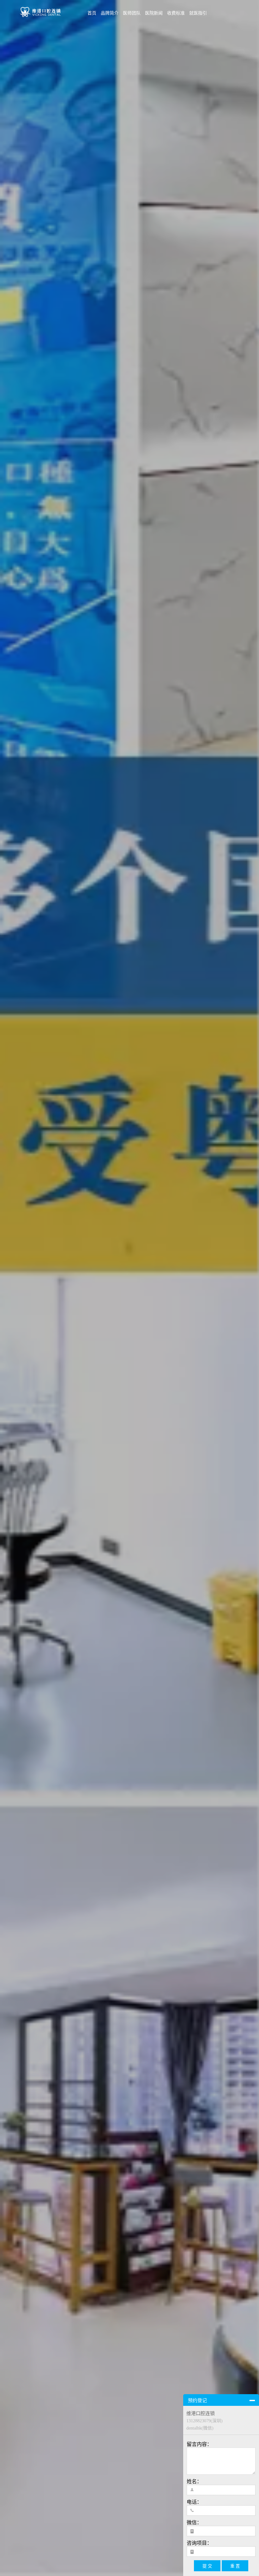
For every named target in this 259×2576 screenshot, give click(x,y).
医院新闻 (154, 13)
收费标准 (176, 13)
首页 (92, 13)
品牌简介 (110, 13)
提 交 (207, 2566)
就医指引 (198, 13)
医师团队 (132, 13)
